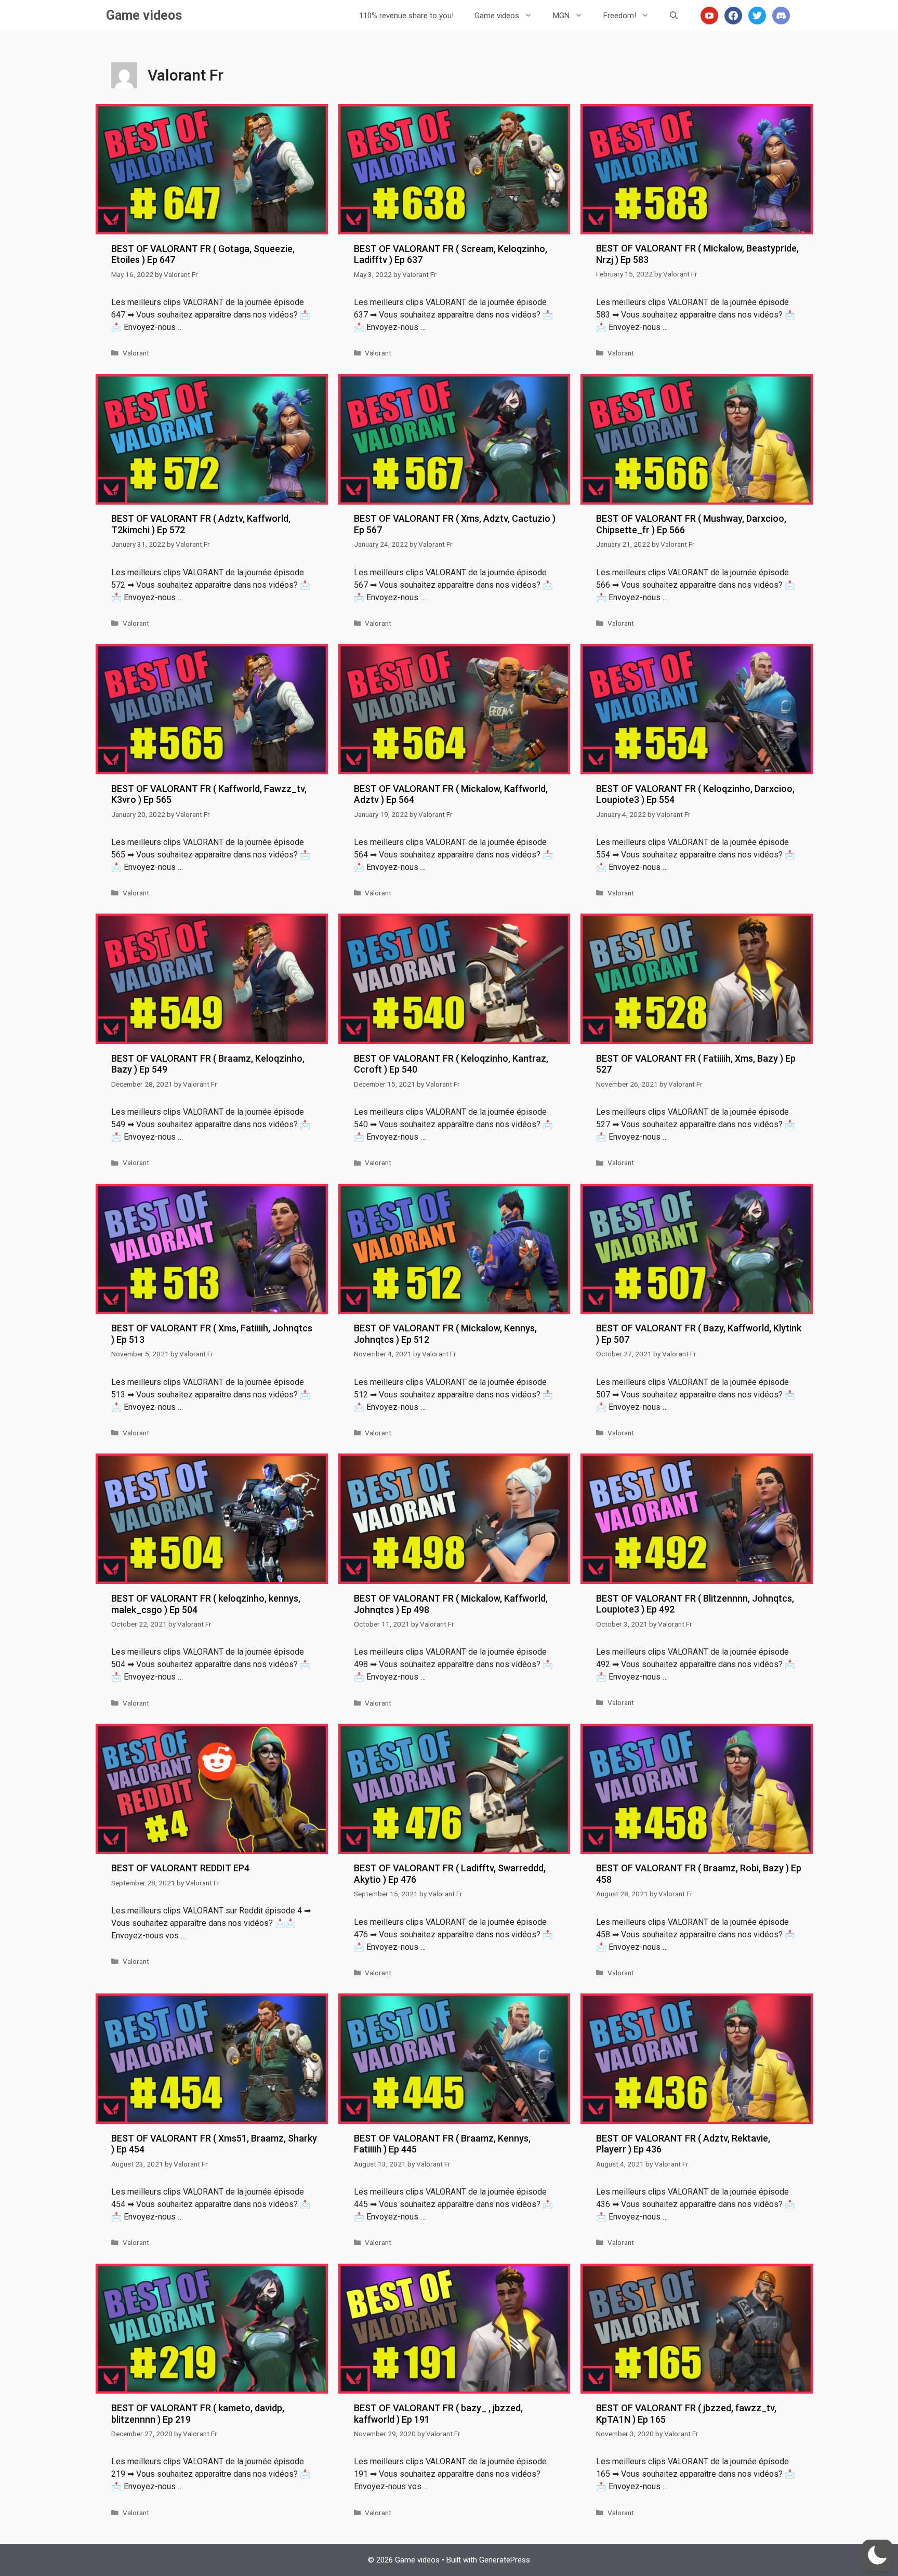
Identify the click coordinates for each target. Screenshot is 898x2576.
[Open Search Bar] (674, 16)
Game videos (144, 15)
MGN (561, 16)
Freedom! (620, 16)
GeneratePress (505, 2560)
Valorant (136, 353)
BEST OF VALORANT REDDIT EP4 (180, 1868)
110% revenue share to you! (406, 16)
